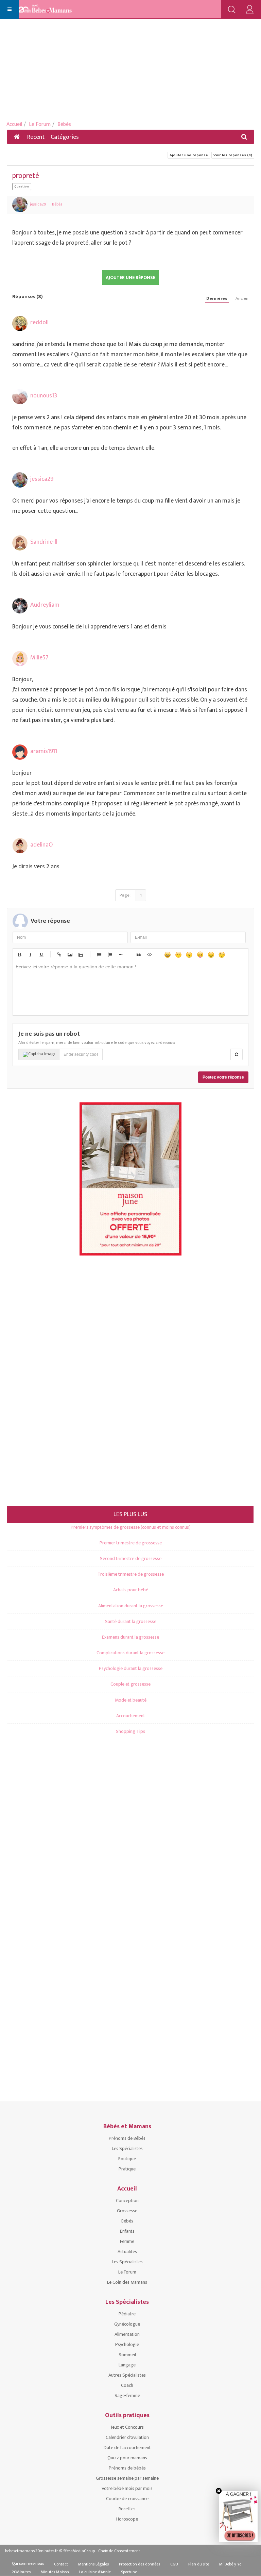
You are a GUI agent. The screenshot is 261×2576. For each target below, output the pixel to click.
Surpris (189, 954)
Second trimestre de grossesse (131, 1558)
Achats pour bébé (131, 1590)
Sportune (129, 2572)
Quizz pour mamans (127, 2458)
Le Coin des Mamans (127, 2282)
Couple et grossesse (130, 1684)
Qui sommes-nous (28, 2563)
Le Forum (40, 124)
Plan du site (199, 2564)
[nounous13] (20, 397)
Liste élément (120, 954)
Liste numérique (109, 954)
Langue (200, 954)
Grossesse (127, 2211)
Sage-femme (127, 2395)
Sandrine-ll (44, 542)
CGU (174, 2564)
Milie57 (39, 658)
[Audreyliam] (20, 606)
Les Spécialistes (127, 2148)
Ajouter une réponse (189, 155)
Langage (127, 2365)
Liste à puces (99, 954)
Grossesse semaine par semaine (127, 2478)
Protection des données (140, 2564)
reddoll (39, 323)
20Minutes (21, 2572)
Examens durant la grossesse (130, 1637)
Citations (138, 954)
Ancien (242, 299)
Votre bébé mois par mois (127, 2488)
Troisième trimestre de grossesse (131, 1574)
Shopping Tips (130, 1731)
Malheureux (211, 954)
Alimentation (127, 2334)
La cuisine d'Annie (95, 2572)
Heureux (167, 954)
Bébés (64, 124)
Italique (30, 954)
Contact (61, 2564)
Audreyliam (45, 605)
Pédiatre (127, 2314)
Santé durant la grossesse (131, 1621)
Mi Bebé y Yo (230, 2564)
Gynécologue (127, 2324)
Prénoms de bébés (127, 2468)
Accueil (14, 124)
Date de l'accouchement (127, 2448)
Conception (127, 2201)
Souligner (41, 954)
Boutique (127, 2159)
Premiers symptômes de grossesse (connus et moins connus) (131, 1527)
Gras (19, 954)
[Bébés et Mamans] (52, 10)
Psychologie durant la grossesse (131, 1668)
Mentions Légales (93, 2564)
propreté (26, 176)
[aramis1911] (20, 752)
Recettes (127, 2509)
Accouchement (131, 1716)
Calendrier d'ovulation (127, 2437)
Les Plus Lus (130, 1514)
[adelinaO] (20, 846)
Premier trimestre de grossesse (131, 1543)
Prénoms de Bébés (127, 2138)
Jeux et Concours (127, 2427)
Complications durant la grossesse (130, 1653)
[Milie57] (20, 659)
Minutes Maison (55, 2572)
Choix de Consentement (119, 2551)
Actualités (127, 2252)
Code (149, 954)
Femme (127, 2241)
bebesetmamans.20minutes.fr (32, 2551)
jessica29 (38, 204)
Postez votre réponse (223, 1077)
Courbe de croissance (127, 2499)
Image (70, 954)
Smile (178, 954)
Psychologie (127, 2344)
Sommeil (127, 2355)
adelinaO (41, 845)
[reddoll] (20, 323)
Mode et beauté (131, 1700)
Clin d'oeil (222, 954)
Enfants (127, 2231)
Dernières (217, 299)
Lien (59, 954)
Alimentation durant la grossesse (131, 1606)
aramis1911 (44, 751)
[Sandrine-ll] (20, 543)
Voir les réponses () (233, 155)
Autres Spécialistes (127, 2375)
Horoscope (127, 2519)
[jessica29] (20, 205)
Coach (127, 2385)
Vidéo (81, 954)
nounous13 (44, 396)
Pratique (127, 2169)
